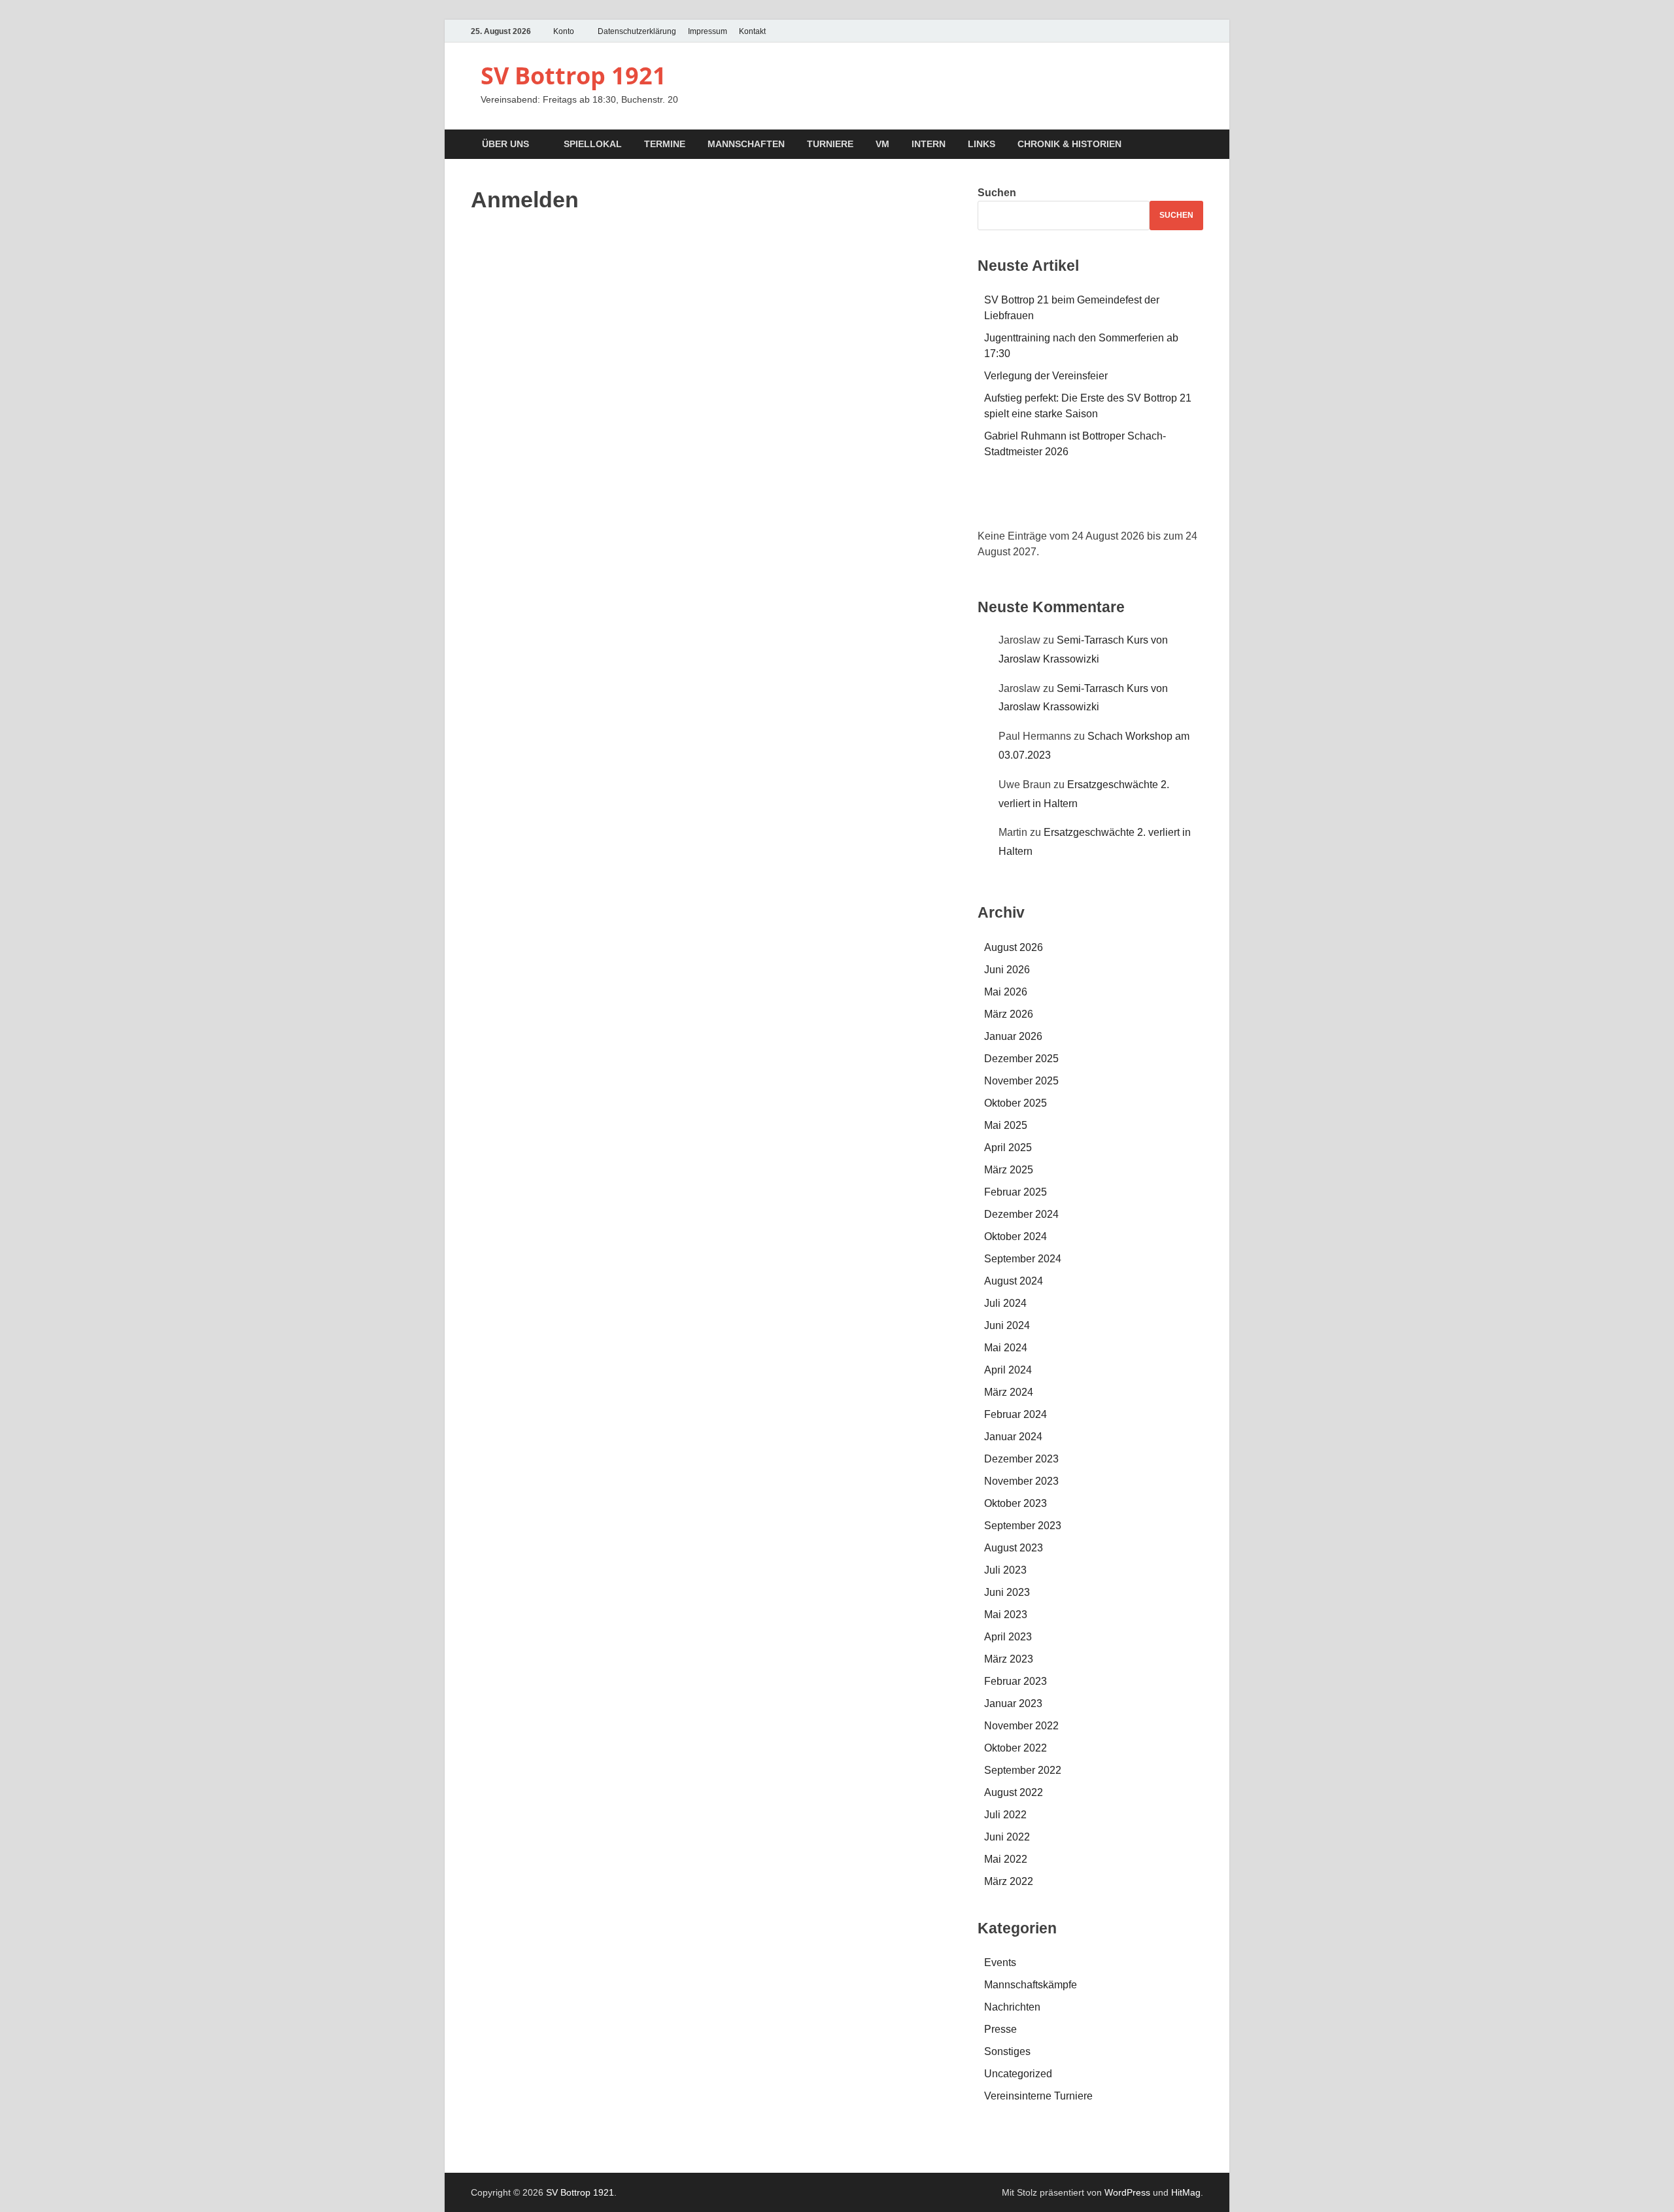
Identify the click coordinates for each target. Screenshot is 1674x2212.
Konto (564, 31)
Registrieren (788, 404)
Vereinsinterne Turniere (1038, 2096)
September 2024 (1023, 1259)
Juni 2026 (1007, 970)
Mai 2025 (1006, 1125)
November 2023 (1021, 1481)
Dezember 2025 (1021, 1059)
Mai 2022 (1006, 1859)
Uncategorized (1018, 2074)
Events (1000, 1962)
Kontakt (752, 31)
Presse (1000, 2029)
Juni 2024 (1007, 1325)
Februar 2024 (1016, 1414)
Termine (665, 144)
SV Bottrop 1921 (573, 76)
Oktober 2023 (1016, 1503)
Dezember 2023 (1021, 1459)
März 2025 (1009, 1170)
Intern (929, 144)
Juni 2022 (1007, 1837)
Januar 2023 (1013, 1703)
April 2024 (1008, 1370)
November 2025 (1021, 1081)
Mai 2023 (1006, 1615)
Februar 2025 (1016, 1192)
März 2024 (1009, 1392)
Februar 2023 (1016, 1681)
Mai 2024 (1006, 1348)
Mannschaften (746, 144)
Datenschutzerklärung (637, 31)
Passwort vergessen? (711, 442)
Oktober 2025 (1016, 1103)
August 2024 (1014, 1281)
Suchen (997, 193)
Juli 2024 (1005, 1303)
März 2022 (1009, 1881)
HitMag (1186, 2192)
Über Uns (505, 144)
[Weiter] (1181, 504)
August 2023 (1014, 1548)
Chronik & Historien (1069, 144)
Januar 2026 (1013, 1036)
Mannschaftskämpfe (1031, 1985)
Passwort (586, 308)
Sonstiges (1007, 2051)
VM (882, 144)
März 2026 (1009, 1014)
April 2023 (1008, 1637)
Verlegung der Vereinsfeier (1046, 376)
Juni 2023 (1007, 1592)
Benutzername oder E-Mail (625, 253)
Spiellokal (593, 144)
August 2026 (1014, 947)
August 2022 (1014, 1792)
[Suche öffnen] (1197, 145)
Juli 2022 (1005, 1815)
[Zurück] (1000, 504)
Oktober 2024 (1016, 1236)
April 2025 (1008, 1148)
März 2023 (1009, 1659)
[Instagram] (1195, 31)
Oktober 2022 (1016, 1748)
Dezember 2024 (1021, 1214)
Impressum (708, 31)
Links (982, 144)
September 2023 (1023, 1526)
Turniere (830, 144)
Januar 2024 (1013, 1437)
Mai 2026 (1006, 992)
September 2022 (1023, 1770)
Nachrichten (1012, 2007)
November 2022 (1021, 1726)
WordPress (1127, 2192)
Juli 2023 (1005, 1570)
